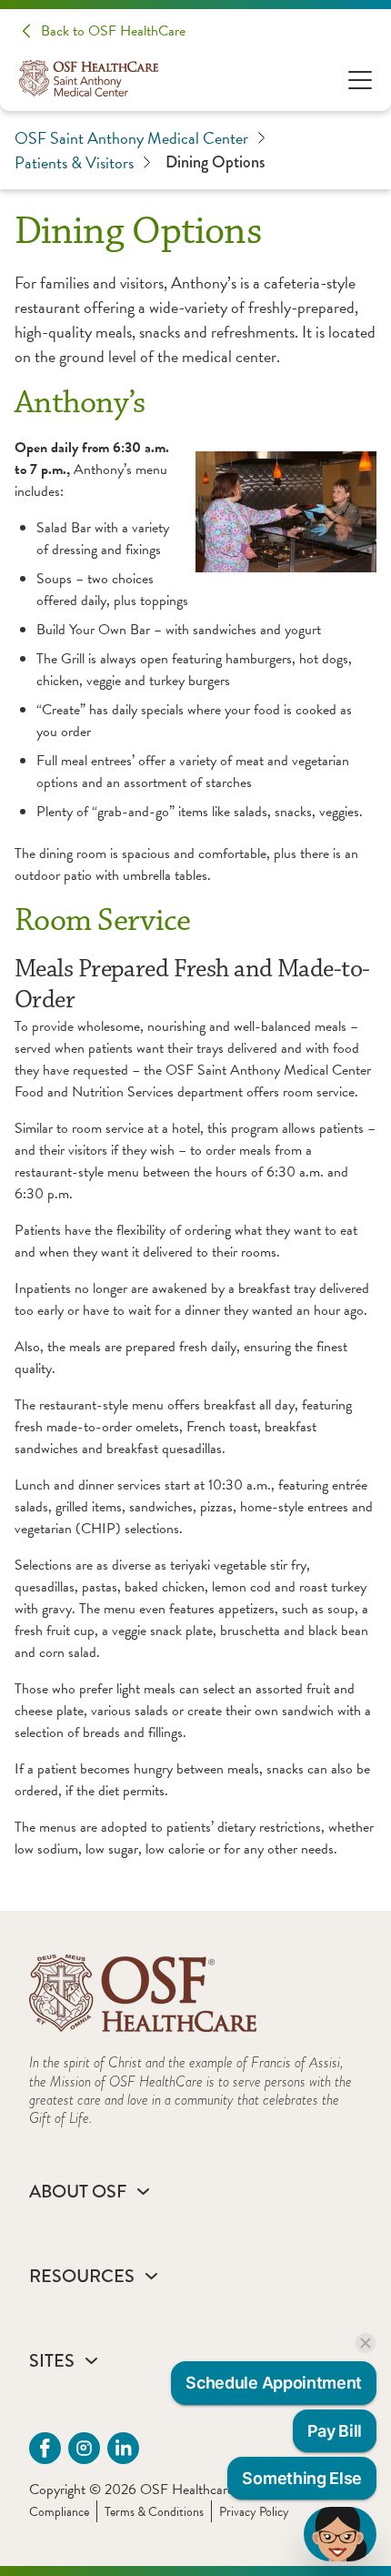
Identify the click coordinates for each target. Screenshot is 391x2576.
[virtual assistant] (340, 2534)
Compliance (59, 2512)
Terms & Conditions (154, 2512)
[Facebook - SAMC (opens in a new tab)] (45, 2448)
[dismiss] (366, 2343)
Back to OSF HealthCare (113, 31)
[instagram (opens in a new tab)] (84, 2448)
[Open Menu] (360, 79)
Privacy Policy (254, 2512)
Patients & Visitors (74, 162)
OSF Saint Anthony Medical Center (131, 138)
